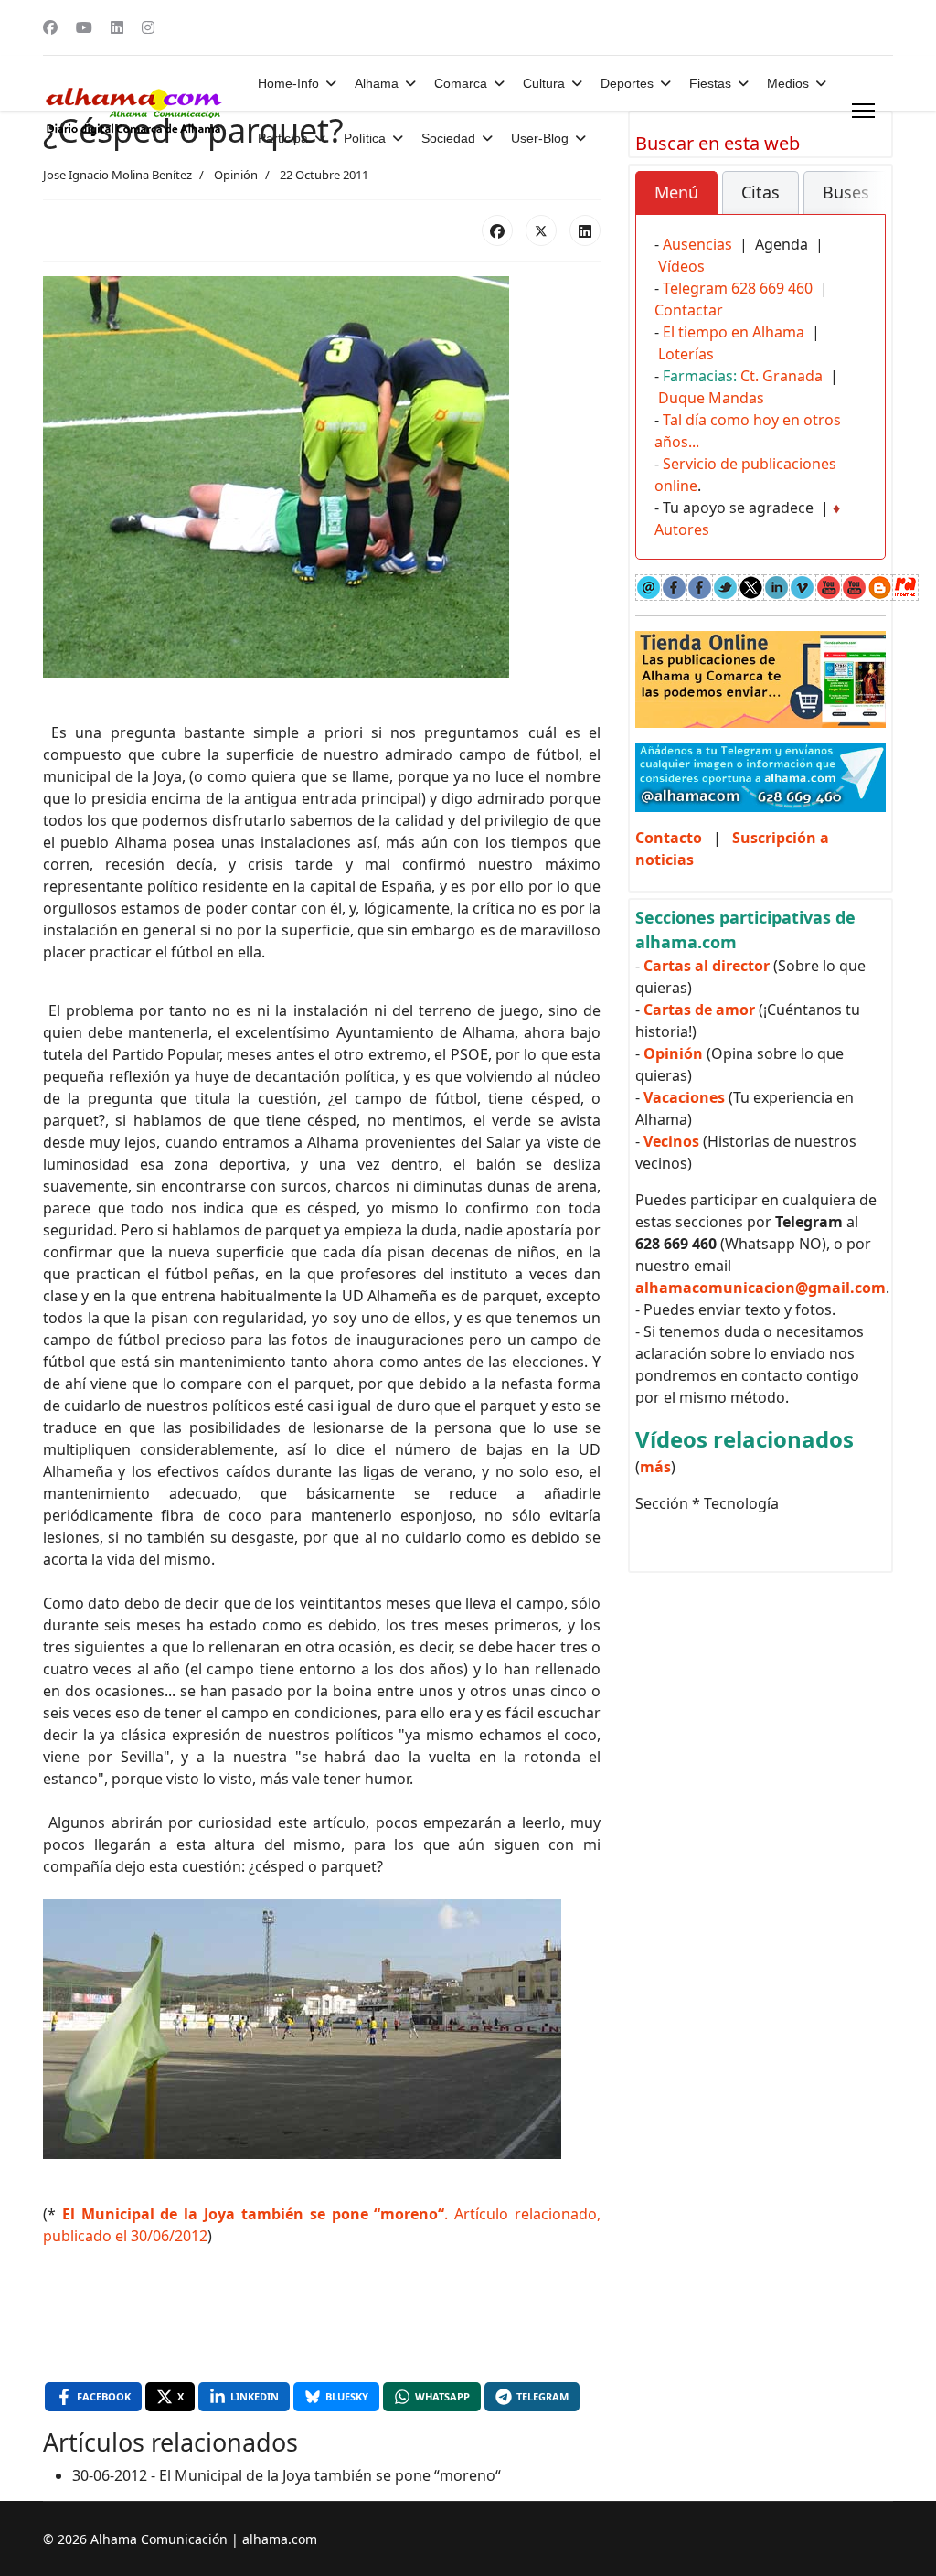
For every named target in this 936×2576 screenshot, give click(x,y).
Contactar (689, 310)
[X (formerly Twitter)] (541, 230)
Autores (682, 529)
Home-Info (288, 83)
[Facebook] (50, 27)
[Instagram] (148, 27)
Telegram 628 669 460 (738, 288)
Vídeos (681, 266)
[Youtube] (84, 27)
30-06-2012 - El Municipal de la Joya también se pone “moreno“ (287, 2475)
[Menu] (863, 111)
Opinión (236, 175)
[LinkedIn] (585, 230)
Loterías (686, 354)
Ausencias (697, 244)
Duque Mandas (711, 398)
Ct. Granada (782, 376)
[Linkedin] (117, 27)
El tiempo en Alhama (734, 332)
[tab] (676, 193)
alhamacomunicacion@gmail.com (760, 1288)
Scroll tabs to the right (865, 205)
